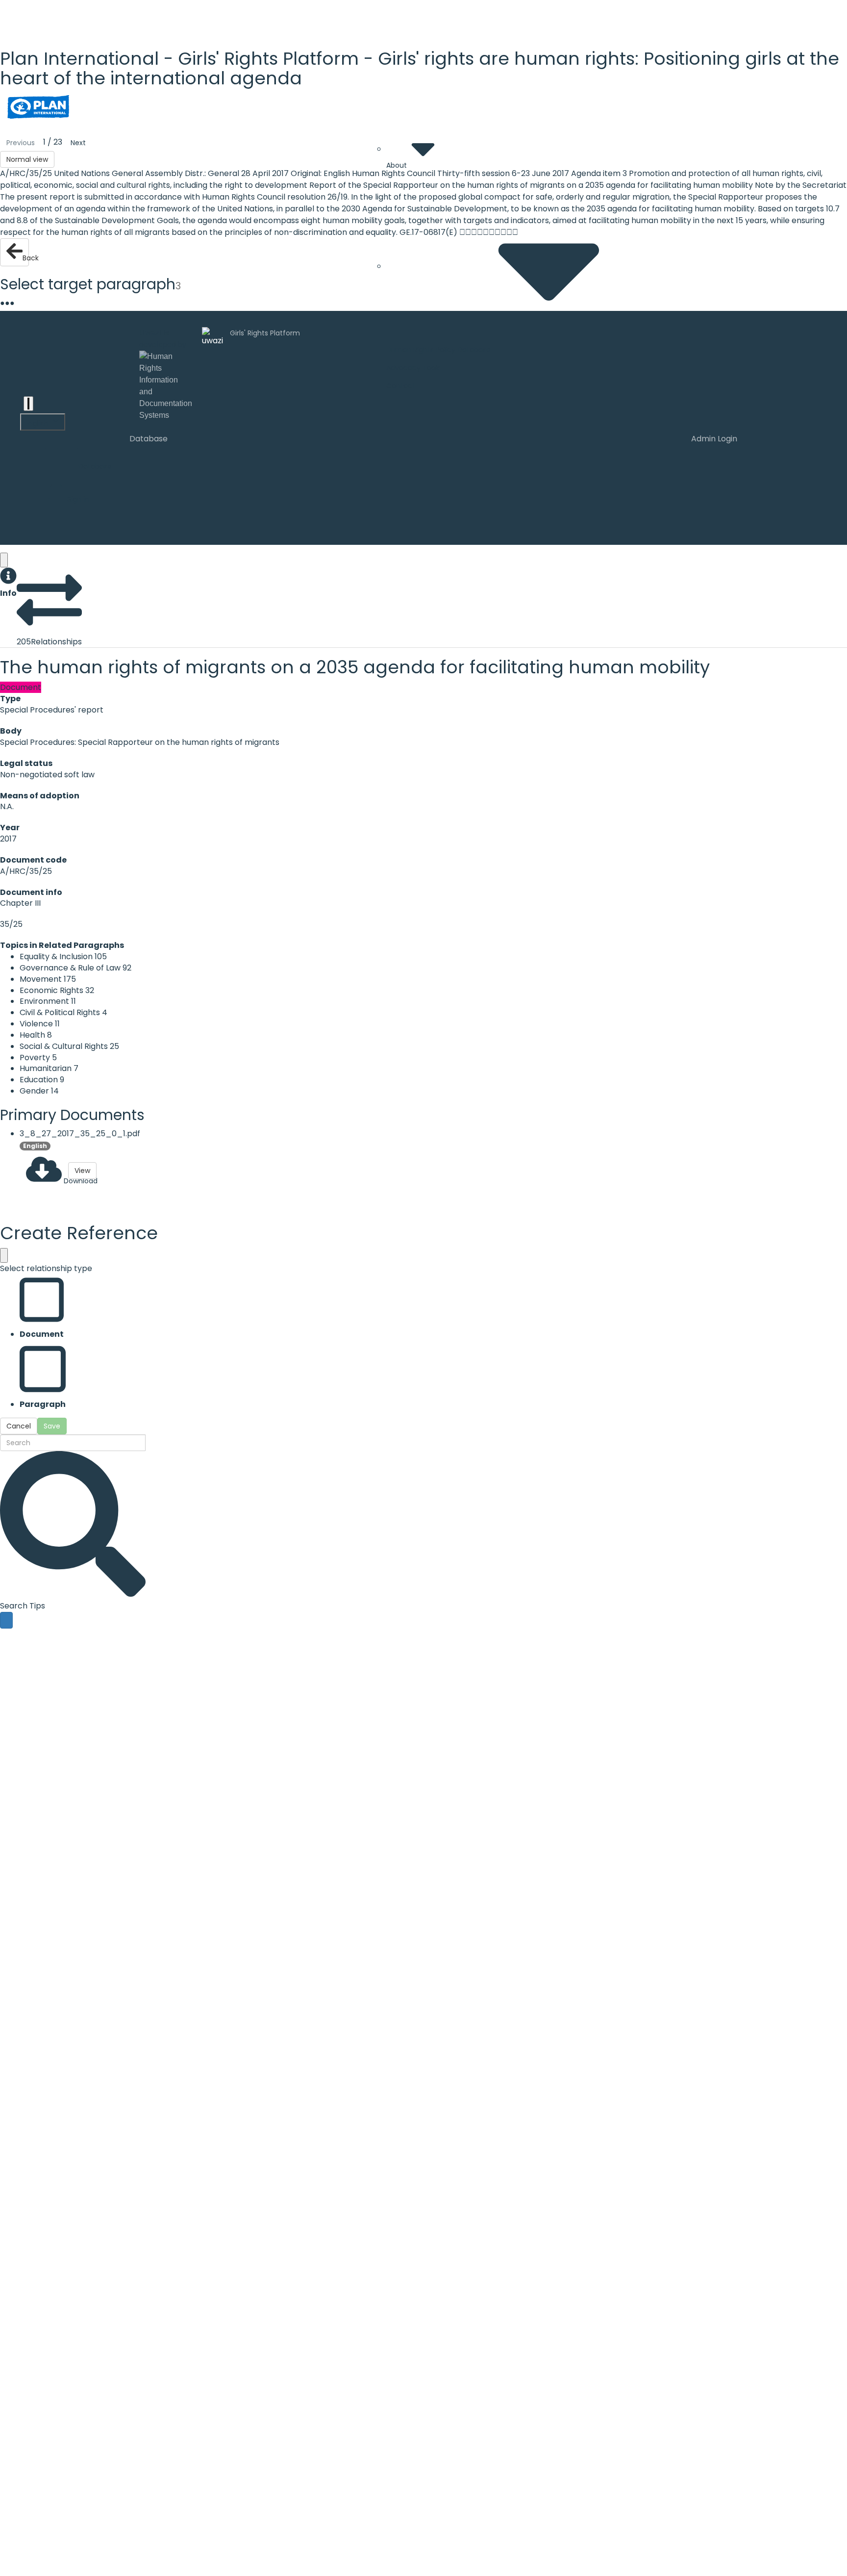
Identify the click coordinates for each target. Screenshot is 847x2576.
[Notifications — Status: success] (28, 404)
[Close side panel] (4, 560)
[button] (8, 583)
